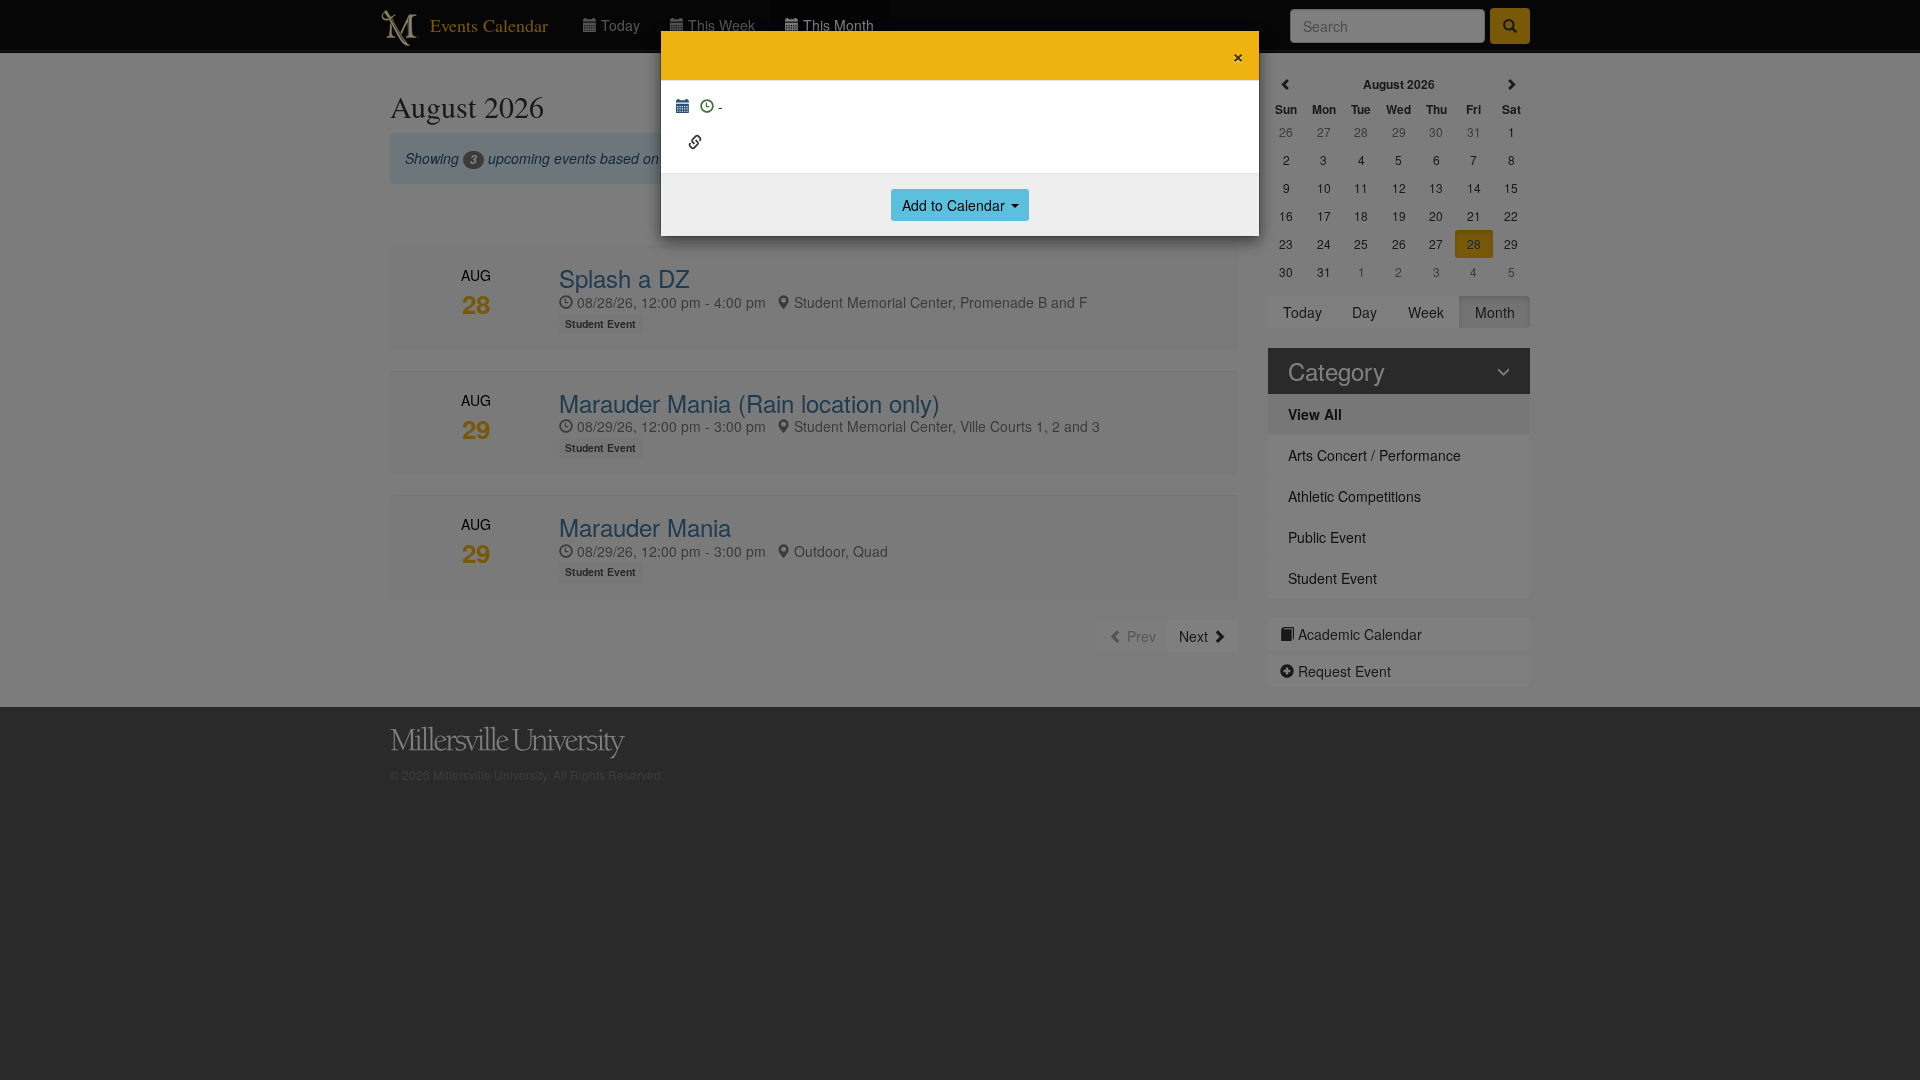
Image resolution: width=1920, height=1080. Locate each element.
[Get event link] (695, 142)
